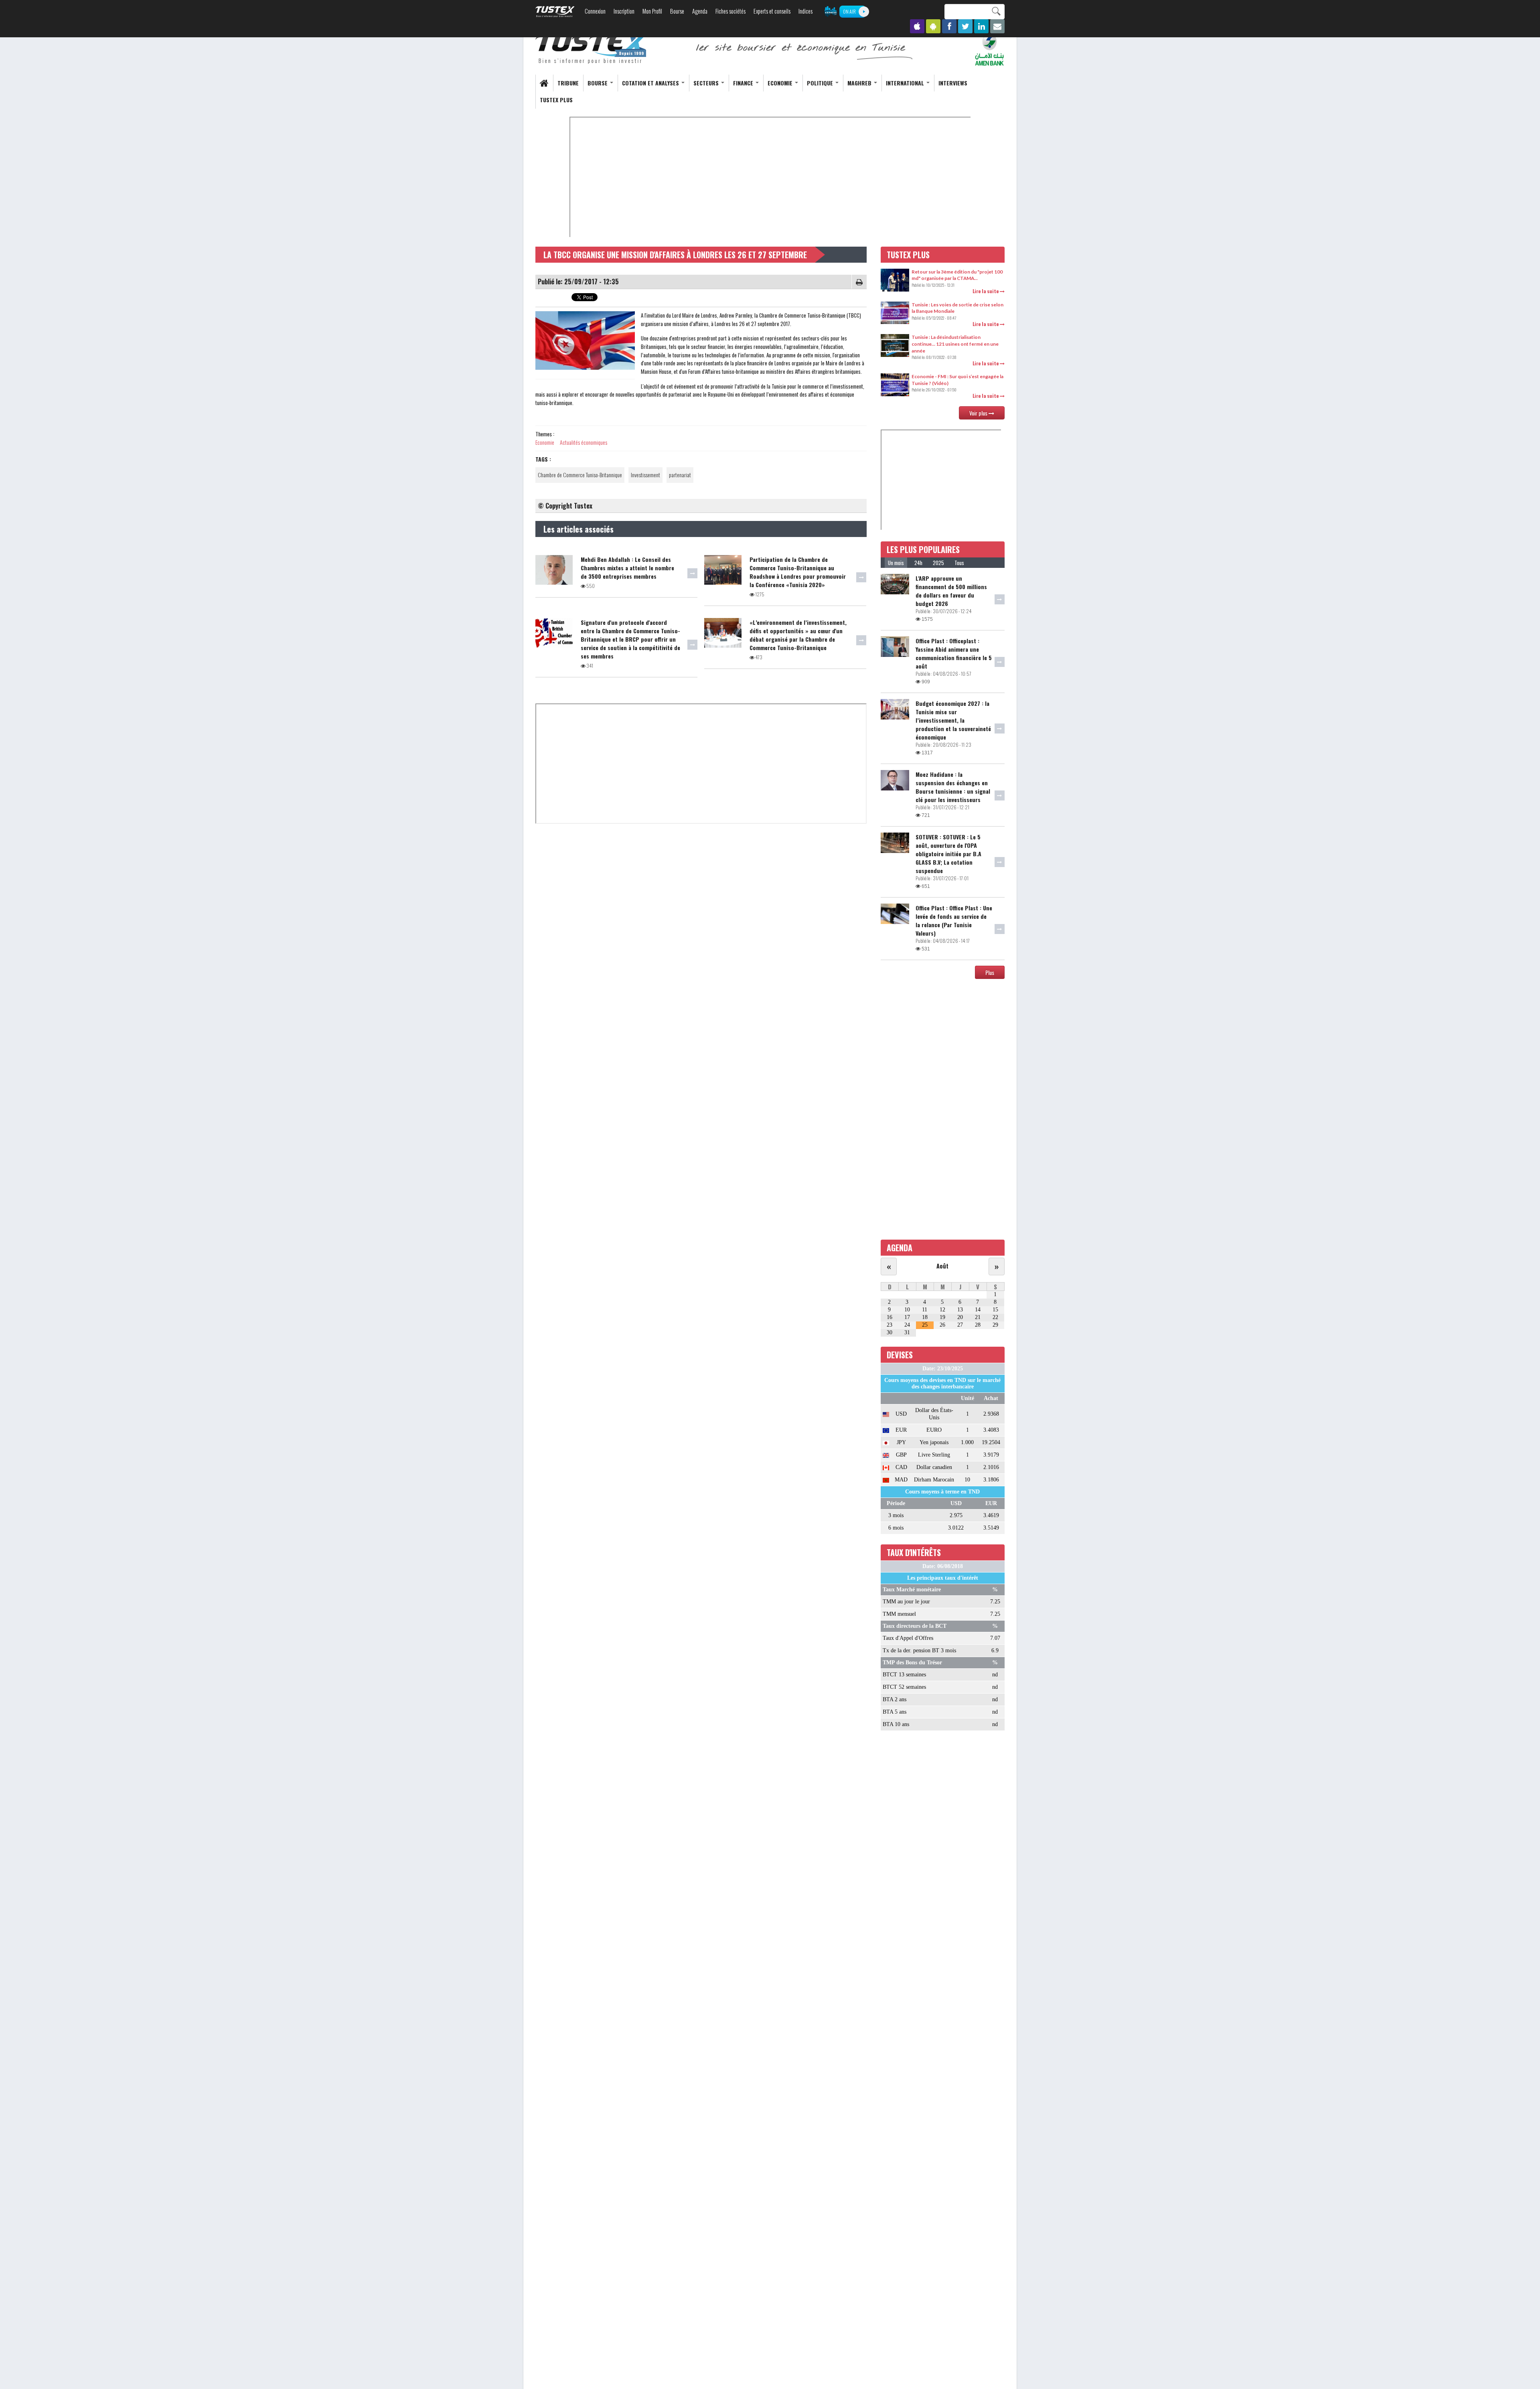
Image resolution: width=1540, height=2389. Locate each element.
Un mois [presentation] (896, 563)
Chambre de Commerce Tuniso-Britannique (580, 475)
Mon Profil (652, 11)
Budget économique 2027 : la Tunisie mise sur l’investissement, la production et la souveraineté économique (953, 720)
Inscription (624, 11)
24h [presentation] (918, 563)
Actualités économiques (584, 442)
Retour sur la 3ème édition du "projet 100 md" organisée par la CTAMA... (957, 275)
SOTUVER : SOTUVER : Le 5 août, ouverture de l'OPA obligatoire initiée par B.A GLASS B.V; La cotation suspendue (948, 854)
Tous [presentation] (959, 563)
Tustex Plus (556, 100)
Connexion (595, 11)
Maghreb (860, 83)
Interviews (953, 83)
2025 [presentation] (938, 563)
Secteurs (707, 83)
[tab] (896, 563)
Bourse (677, 11)
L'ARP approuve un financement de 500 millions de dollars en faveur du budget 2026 (951, 591)
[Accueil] (592, 49)
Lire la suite (986, 291)
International (906, 83)
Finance (744, 83)
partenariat (680, 475)
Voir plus (979, 413)
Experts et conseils (772, 11)
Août (942, 1266)
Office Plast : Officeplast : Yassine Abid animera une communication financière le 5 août (954, 653)
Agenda (700, 11)
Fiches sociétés (730, 11)
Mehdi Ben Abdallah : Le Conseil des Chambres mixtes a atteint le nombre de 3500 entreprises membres (627, 568)
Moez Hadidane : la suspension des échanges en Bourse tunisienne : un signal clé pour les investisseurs (953, 787)
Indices (805, 11)
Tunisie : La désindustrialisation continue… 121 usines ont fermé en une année (955, 344)
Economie (781, 83)
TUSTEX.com (555, 12)
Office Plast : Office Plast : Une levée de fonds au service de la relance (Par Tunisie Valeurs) (954, 920)
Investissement (645, 475)
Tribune (568, 83)
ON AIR (849, 11)
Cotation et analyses (651, 83)
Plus (990, 972)
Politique (821, 83)
